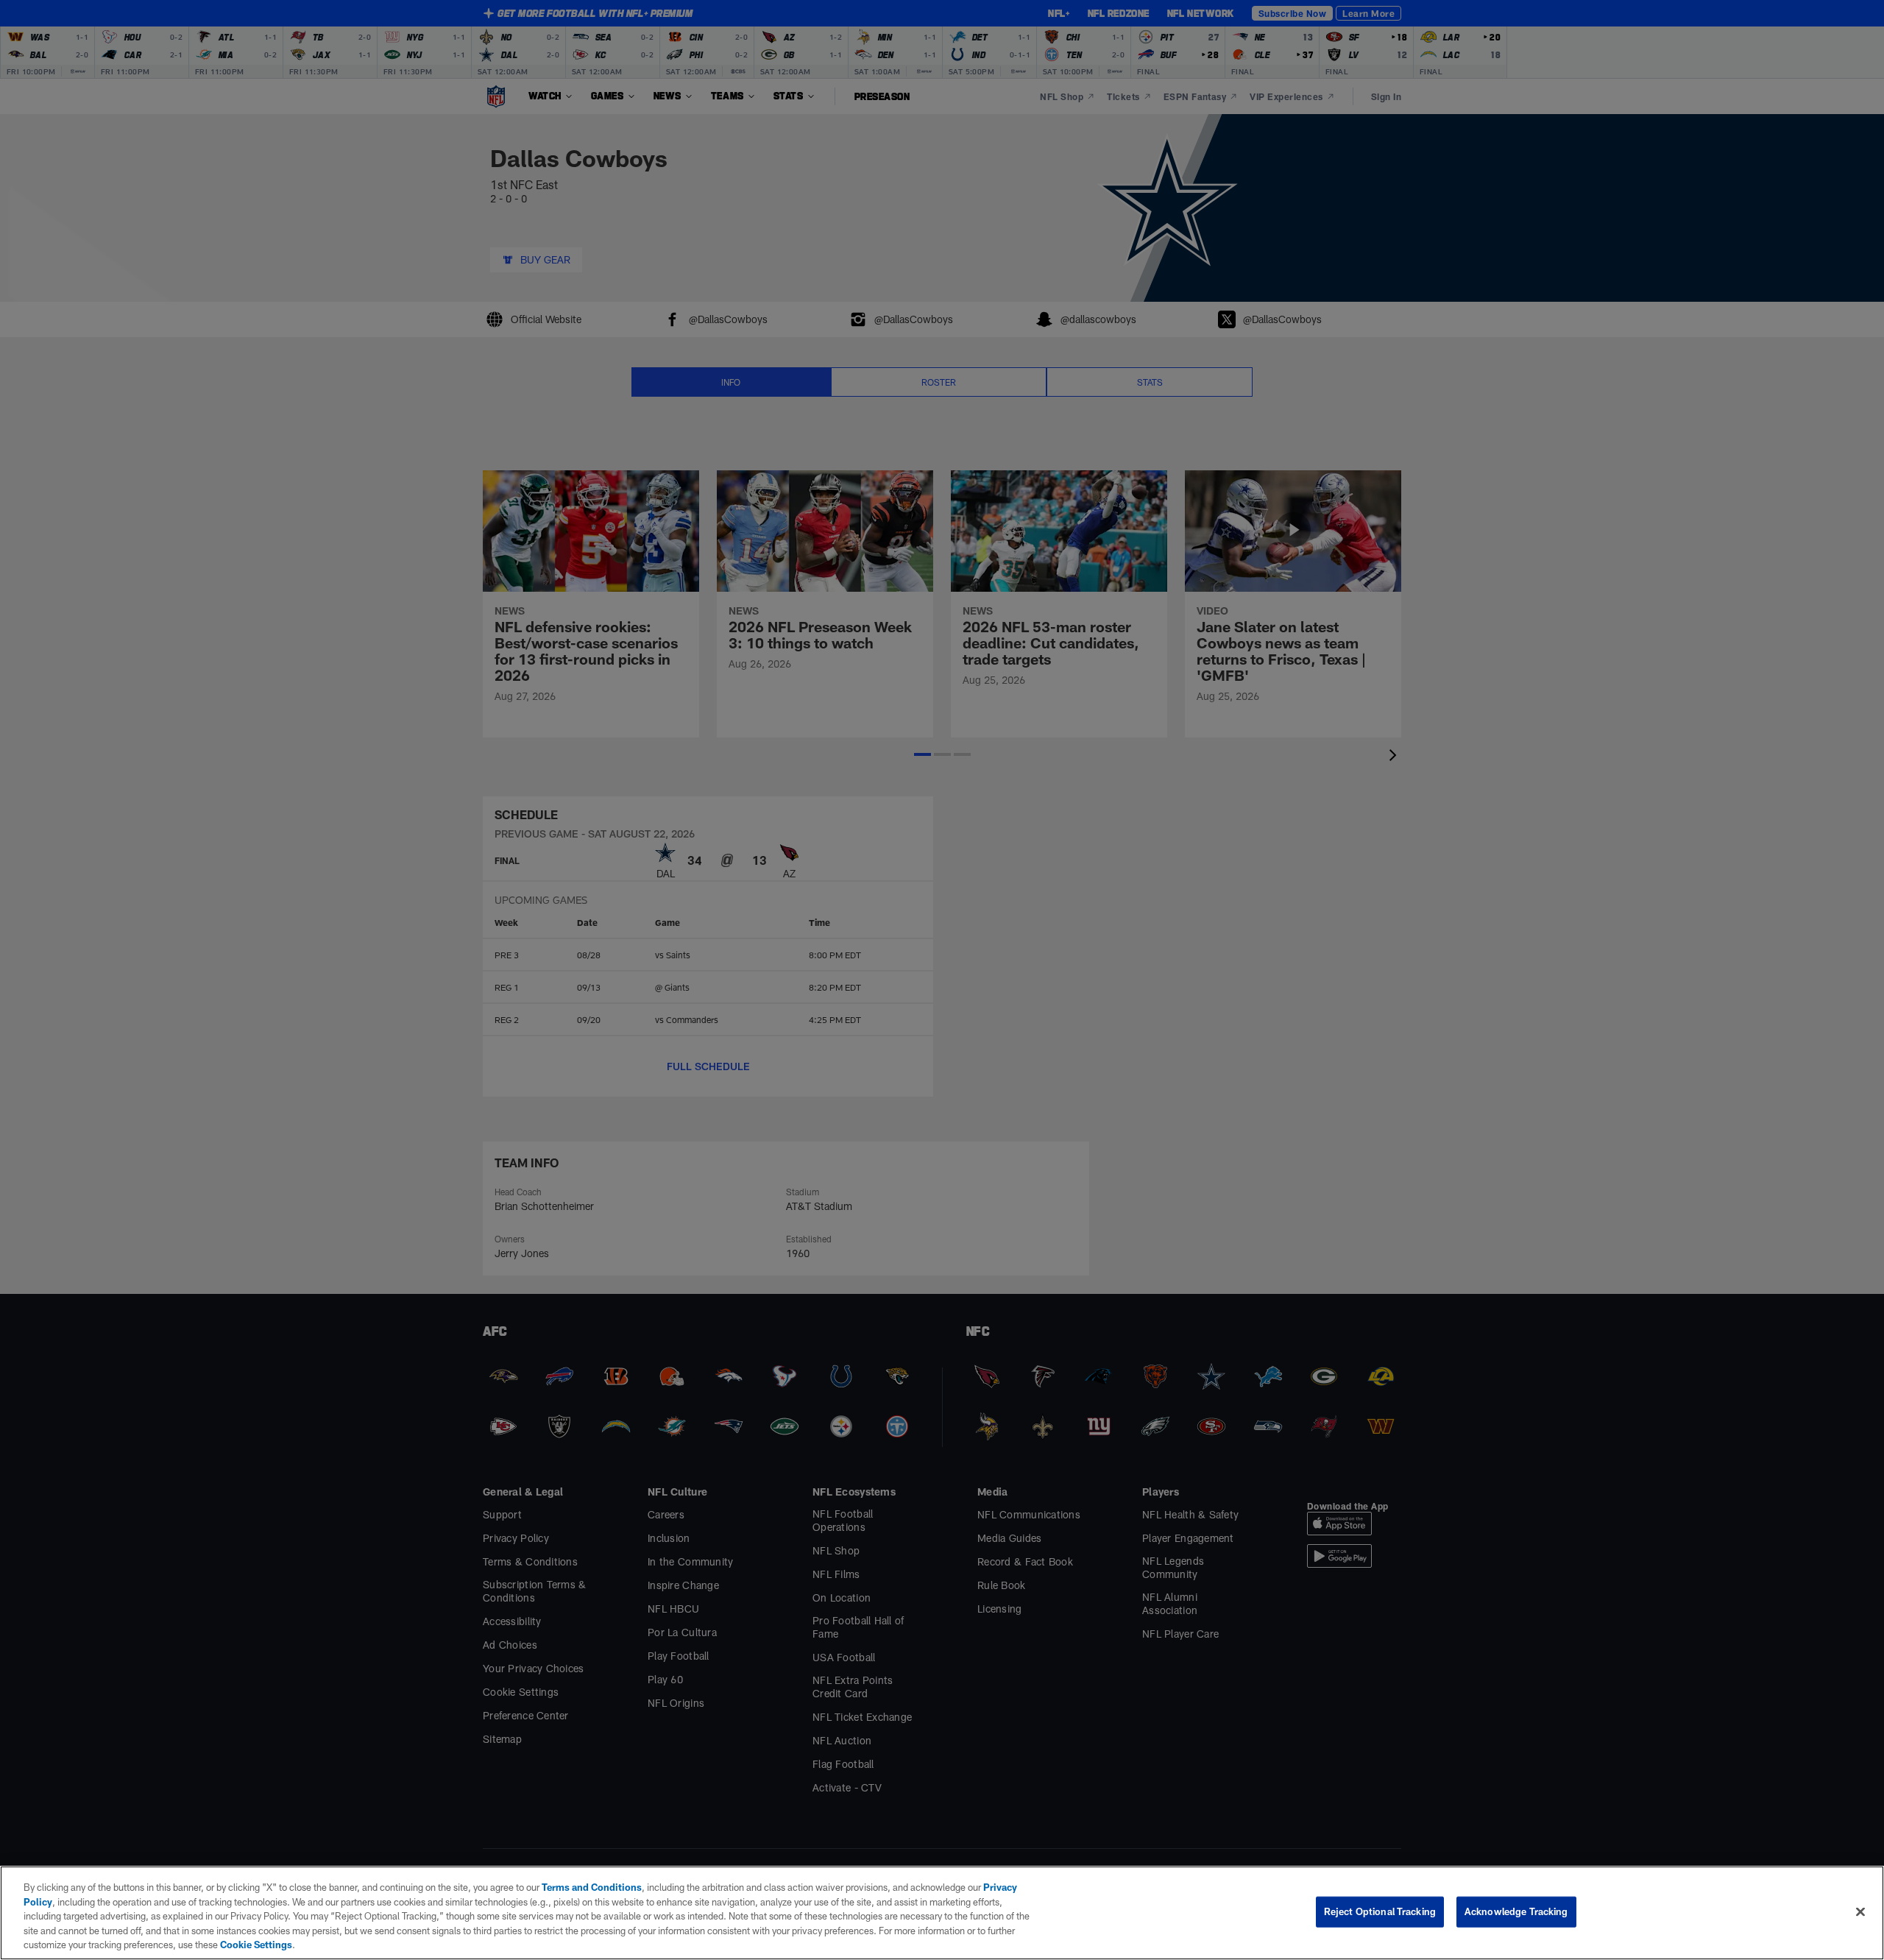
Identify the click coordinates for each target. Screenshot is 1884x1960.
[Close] (1860, 1912)
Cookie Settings (256, 1945)
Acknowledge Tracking (1516, 1911)
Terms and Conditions (592, 1887)
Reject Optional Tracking (1380, 1911)
